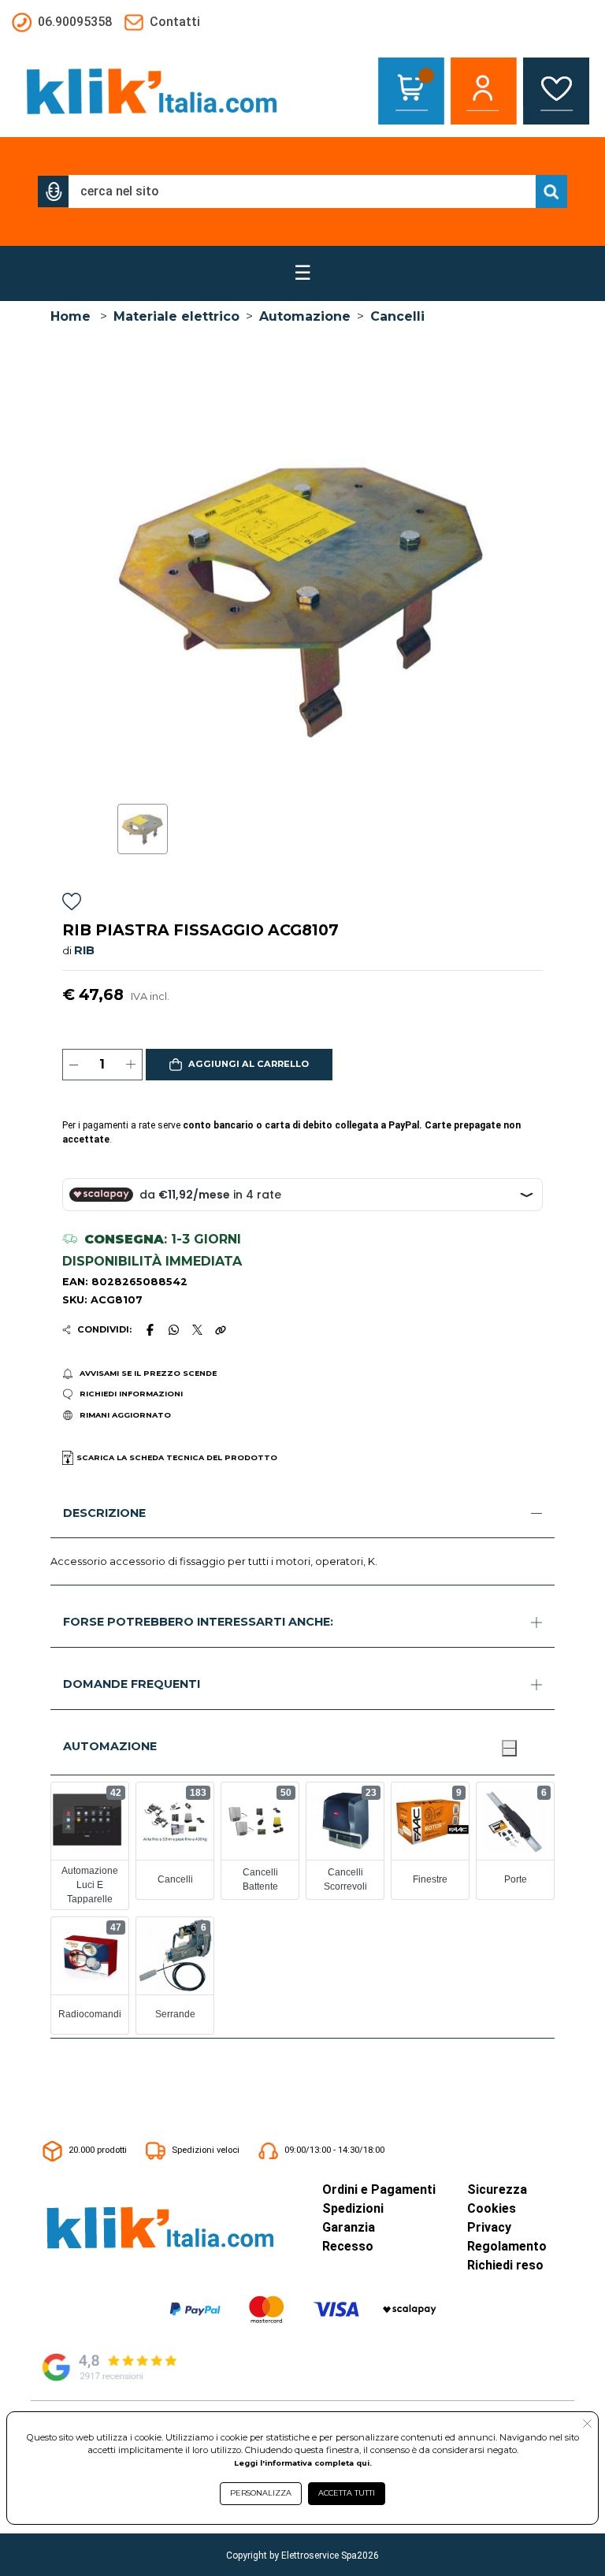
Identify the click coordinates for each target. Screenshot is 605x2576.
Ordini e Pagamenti (379, 2189)
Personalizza (261, 2493)
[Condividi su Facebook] (150, 1329)
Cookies (492, 2208)
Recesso (348, 2246)
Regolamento (507, 2246)
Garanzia (349, 2227)
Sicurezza (497, 2189)
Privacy (489, 2227)
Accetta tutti (347, 2493)
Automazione (305, 316)
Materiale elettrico (176, 316)
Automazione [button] (110, 1746)
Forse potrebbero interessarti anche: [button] (198, 1622)
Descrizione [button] (104, 1513)
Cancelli (397, 316)
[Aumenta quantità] (130, 1065)
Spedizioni (353, 2208)
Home (71, 316)
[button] (54, 191)
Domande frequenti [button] (132, 1684)
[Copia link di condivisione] (221, 1329)
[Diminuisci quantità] (74, 1065)
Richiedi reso (505, 2265)
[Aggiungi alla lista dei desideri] (72, 904)
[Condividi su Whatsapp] (174, 1329)
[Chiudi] (509, 1748)
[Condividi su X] (197, 1330)
